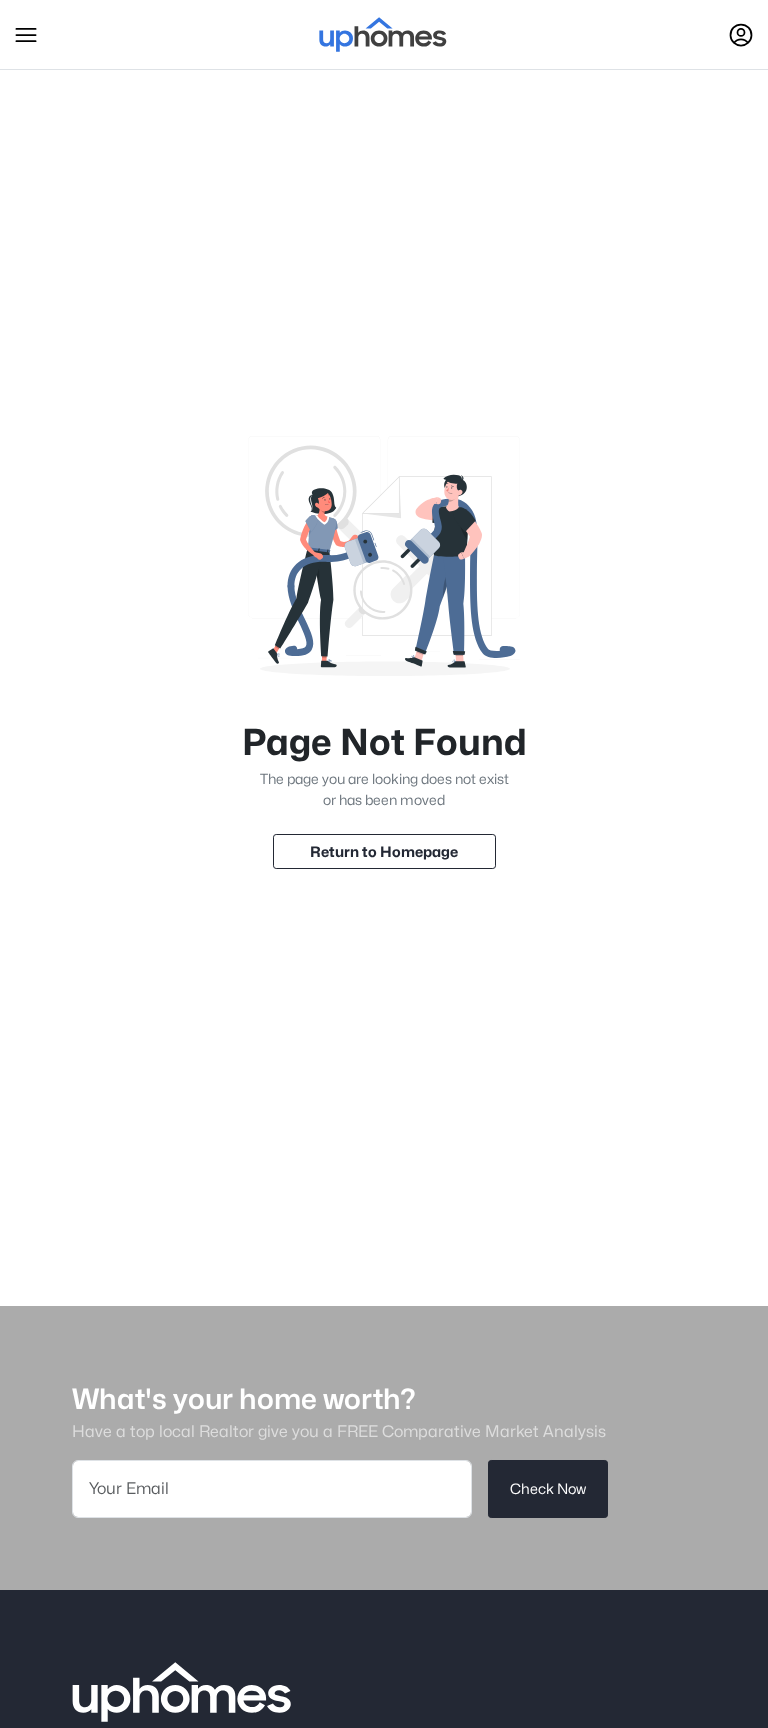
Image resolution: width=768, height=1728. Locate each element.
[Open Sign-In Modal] (741, 35)
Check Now (548, 1488)
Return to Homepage (384, 851)
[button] (26, 35)
